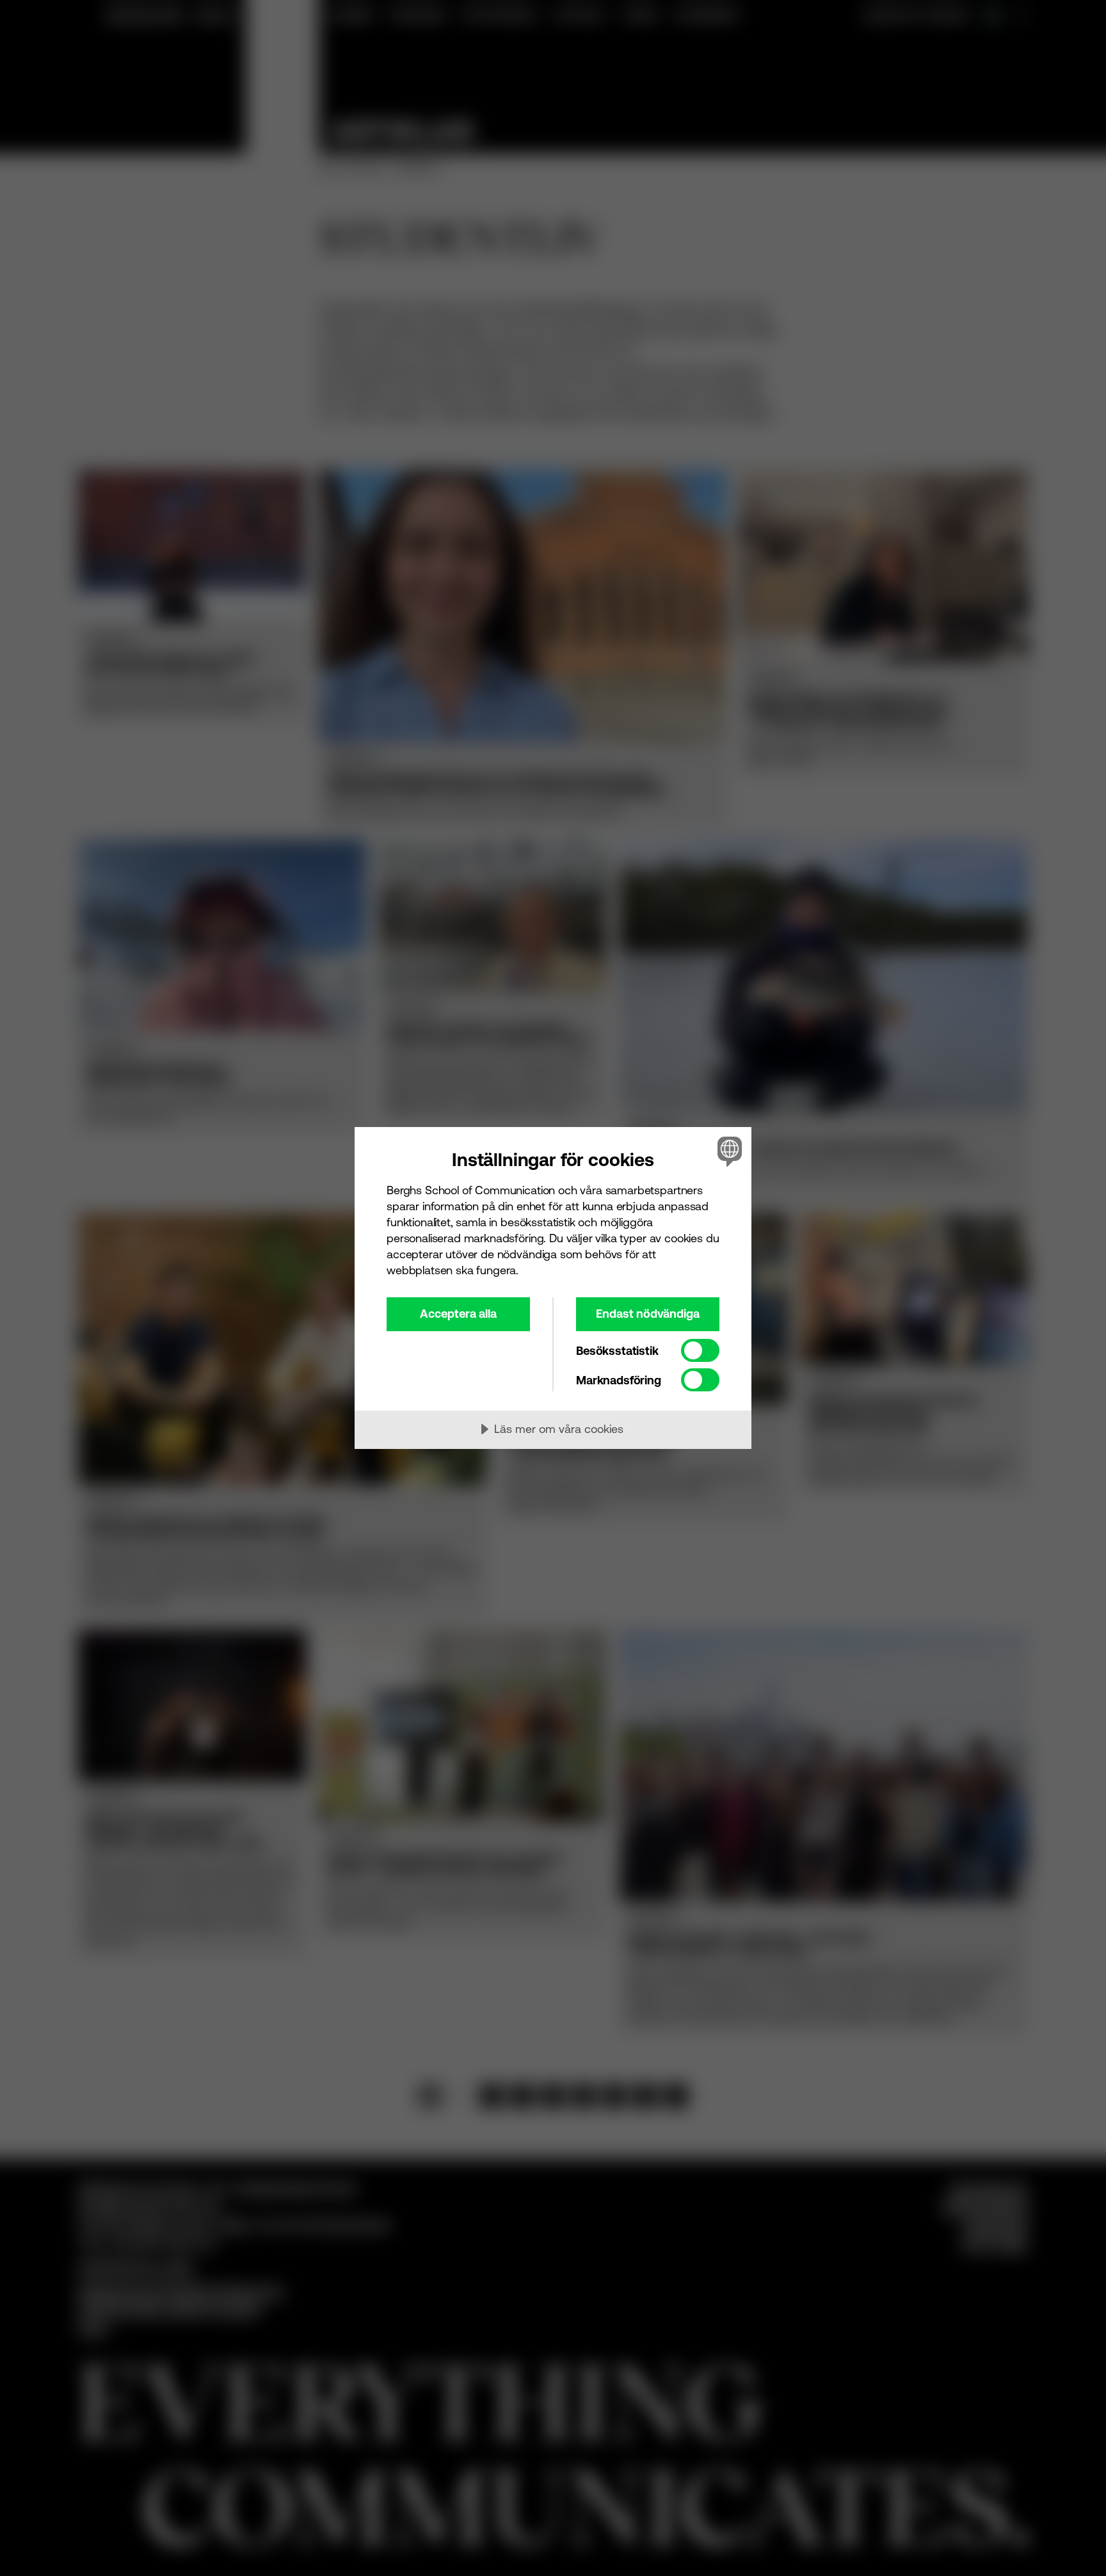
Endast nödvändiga (648, 1314)
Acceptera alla (458, 1314)
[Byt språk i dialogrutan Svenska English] (727, 1151)
